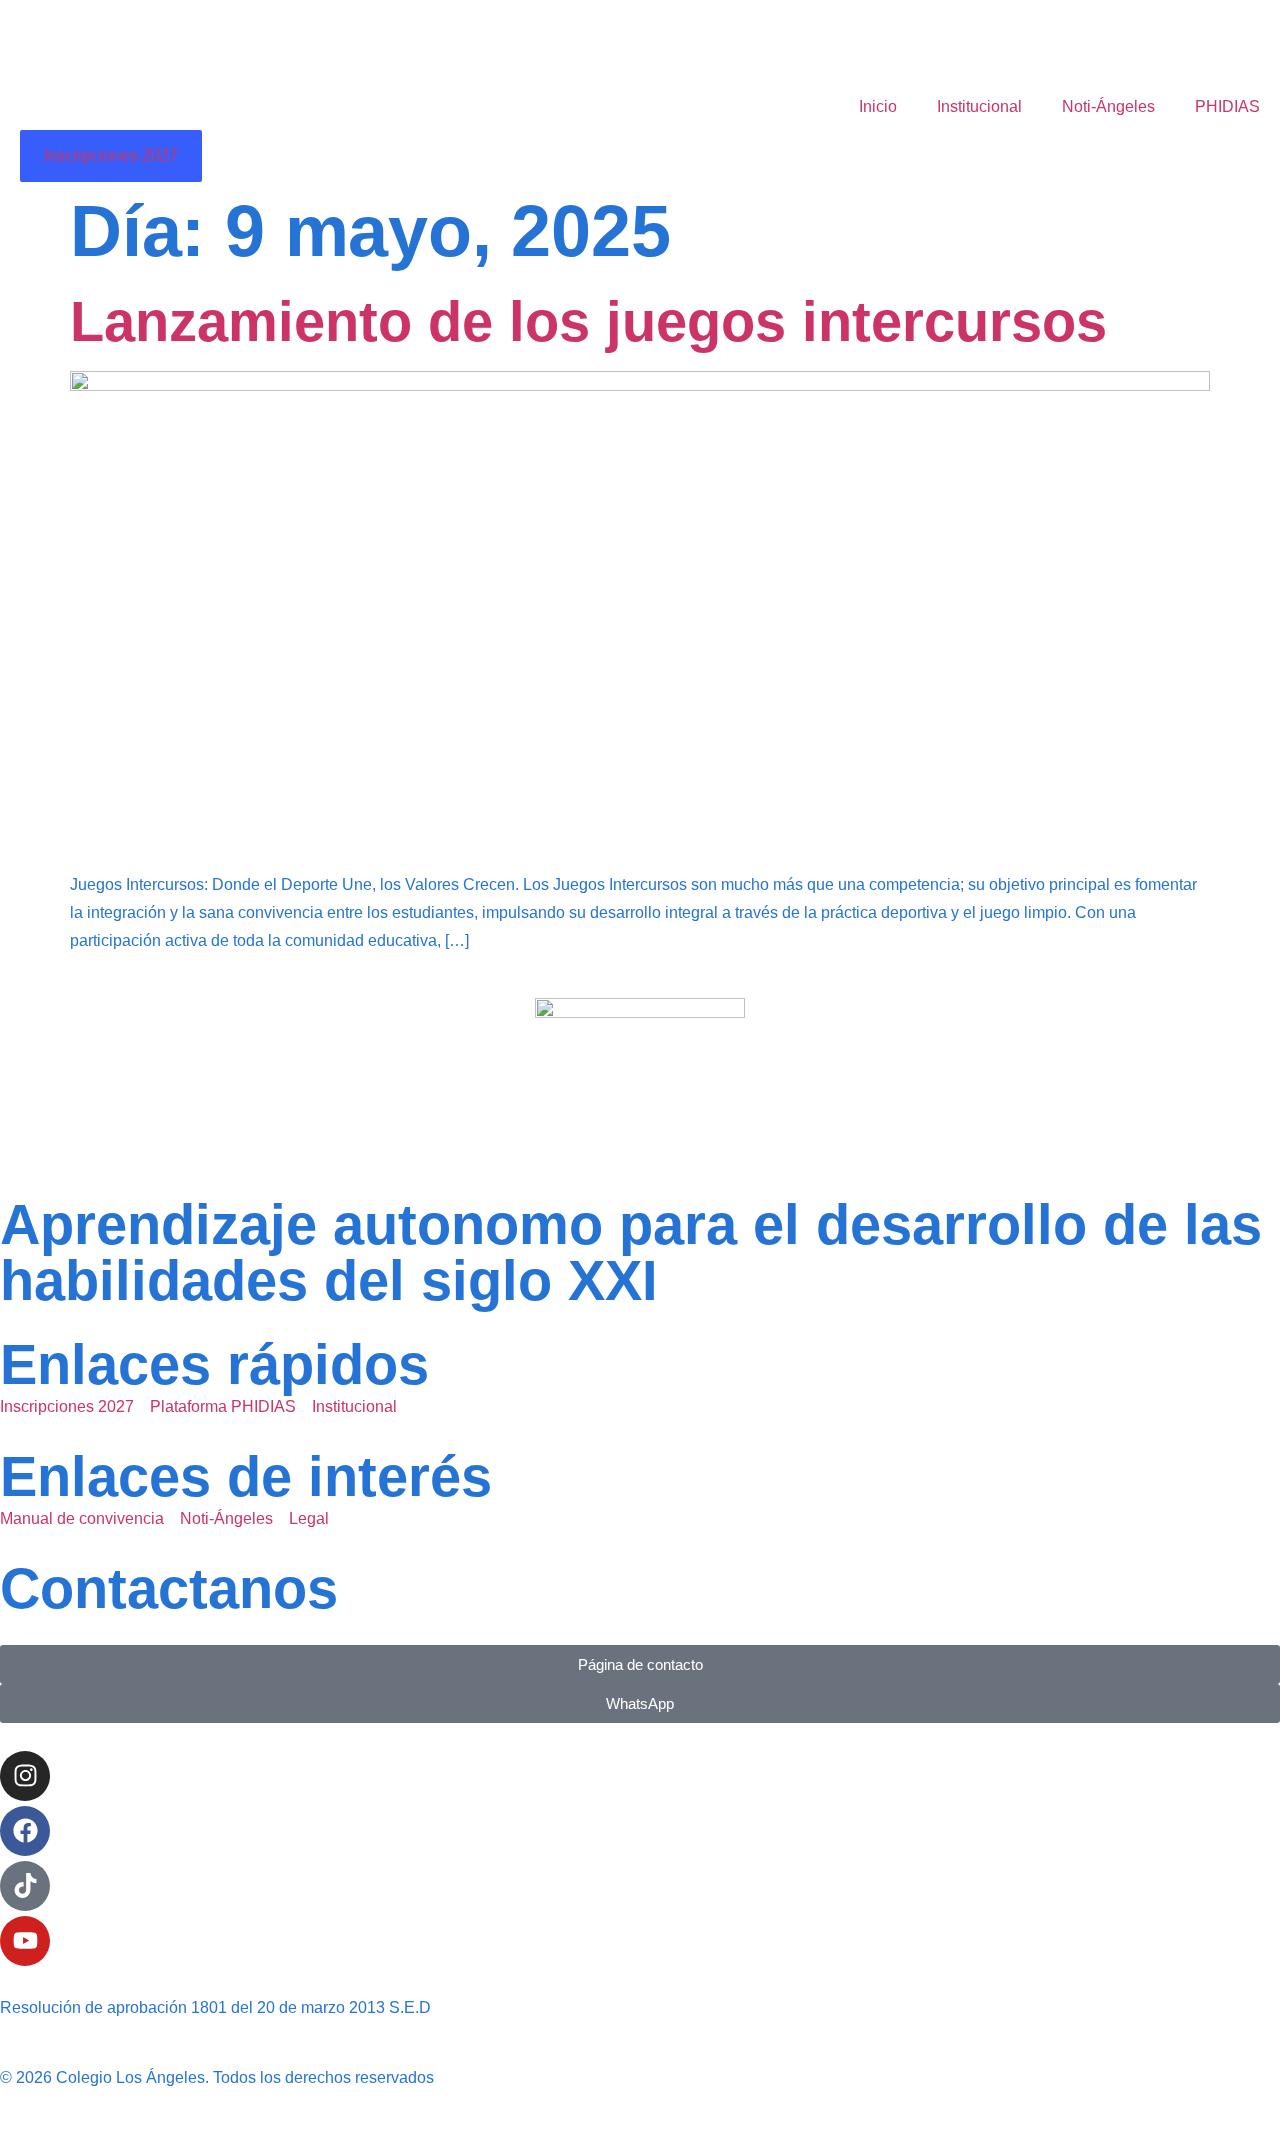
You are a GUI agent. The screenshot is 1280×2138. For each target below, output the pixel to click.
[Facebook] (25, 1831)
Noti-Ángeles (1108, 106)
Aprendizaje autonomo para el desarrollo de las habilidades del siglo (631, 1252)
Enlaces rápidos (214, 1364)
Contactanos (169, 1588)
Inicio (878, 106)
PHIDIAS (1227, 106)
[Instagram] (25, 1776)
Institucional (979, 106)
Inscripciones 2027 (111, 155)
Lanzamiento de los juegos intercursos (588, 321)
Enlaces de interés (246, 1476)
